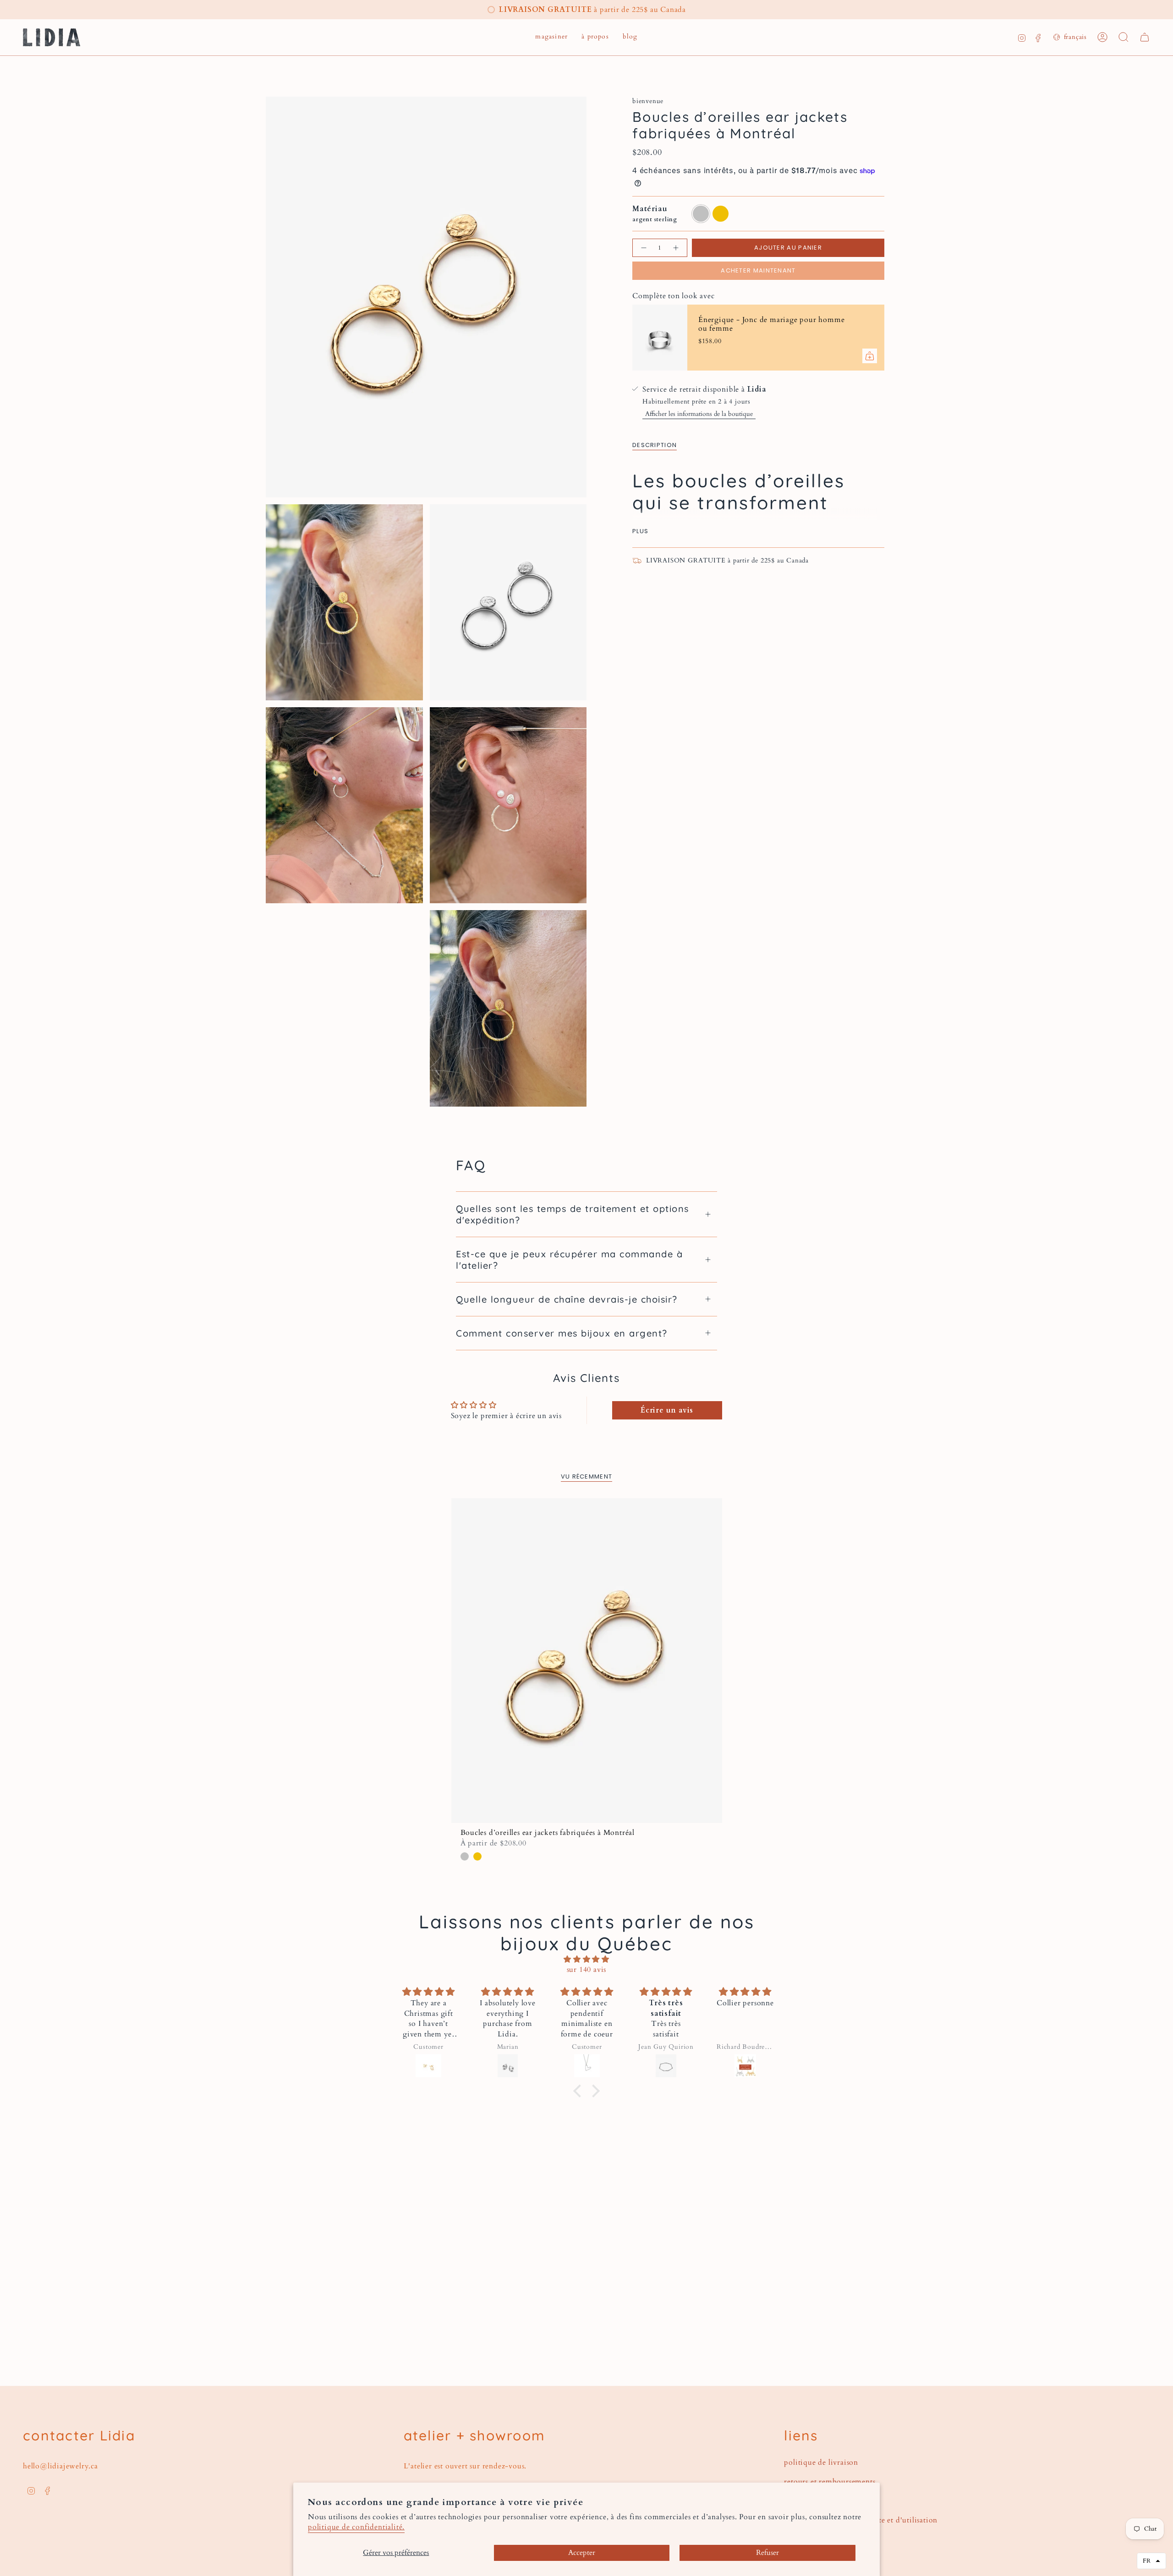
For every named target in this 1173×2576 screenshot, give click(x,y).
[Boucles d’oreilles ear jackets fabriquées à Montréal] (587, 1661)
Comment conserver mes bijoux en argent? (562, 1333)
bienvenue (648, 101)
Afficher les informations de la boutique (699, 414)
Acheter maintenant (758, 270)
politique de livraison (821, 2462)
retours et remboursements (830, 2482)
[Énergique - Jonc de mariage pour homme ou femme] (660, 338)
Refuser (767, 2553)
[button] (551, 37)
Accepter (582, 2553)
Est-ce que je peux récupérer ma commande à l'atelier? (569, 1260)
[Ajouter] (870, 356)
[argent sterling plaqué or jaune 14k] (477, 1856)
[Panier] (1145, 37)
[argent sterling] (465, 1856)
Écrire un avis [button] (667, 1410)
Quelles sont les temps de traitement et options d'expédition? (573, 1214)
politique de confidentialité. (356, 2527)
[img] (586, 1959)
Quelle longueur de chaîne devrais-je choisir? (567, 1299)
